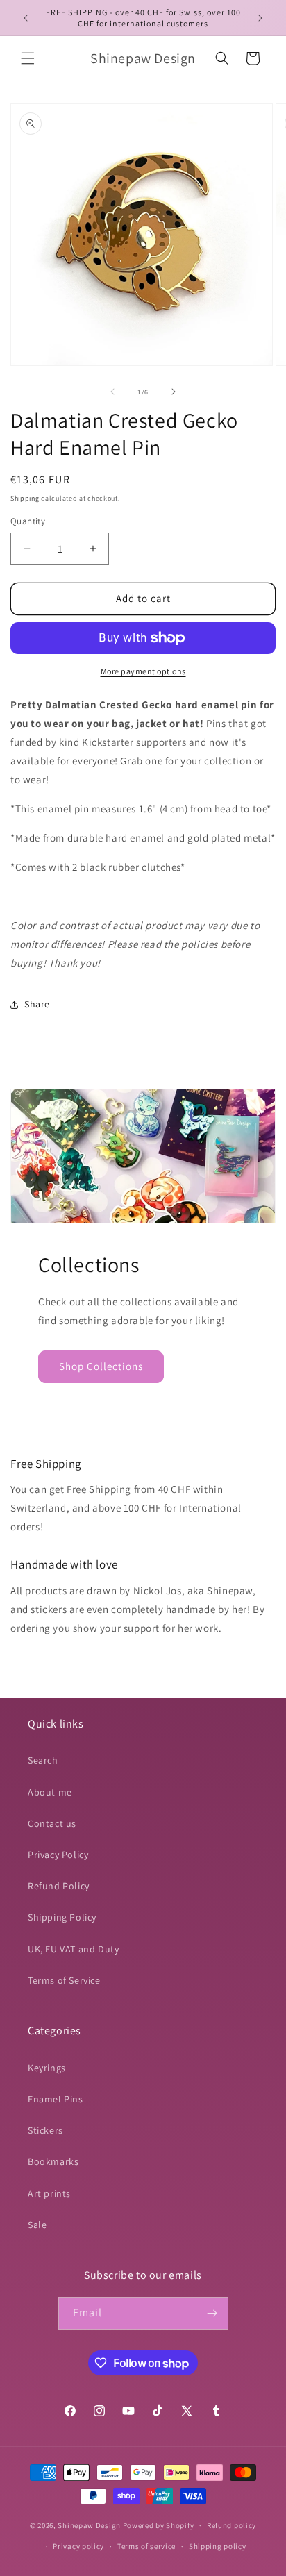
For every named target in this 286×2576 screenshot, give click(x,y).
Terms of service (146, 2546)
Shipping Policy (62, 1917)
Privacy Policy (58, 1855)
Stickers (45, 2130)
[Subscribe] (212, 2313)
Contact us (52, 1823)
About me (50, 1792)
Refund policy (232, 2525)
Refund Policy (59, 1886)
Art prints (49, 2193)
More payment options (143, 671)
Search (43, 1760)
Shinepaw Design (89, 2525)
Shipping (25, 498)
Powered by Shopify (159, 2525)
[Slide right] (174, 392)
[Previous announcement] (26, 18)
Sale (37, 2225)
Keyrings (47, 2068)
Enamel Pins (56, 2099)
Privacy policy (78, 2546)
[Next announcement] (260, 18)
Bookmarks (53, 2161)
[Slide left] (112, 392)
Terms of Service (64, 1980)
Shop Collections (101, 1366)
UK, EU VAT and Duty (73, 1949)
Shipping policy (218, 2546)
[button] (28, 58)
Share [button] (37, 1004)
